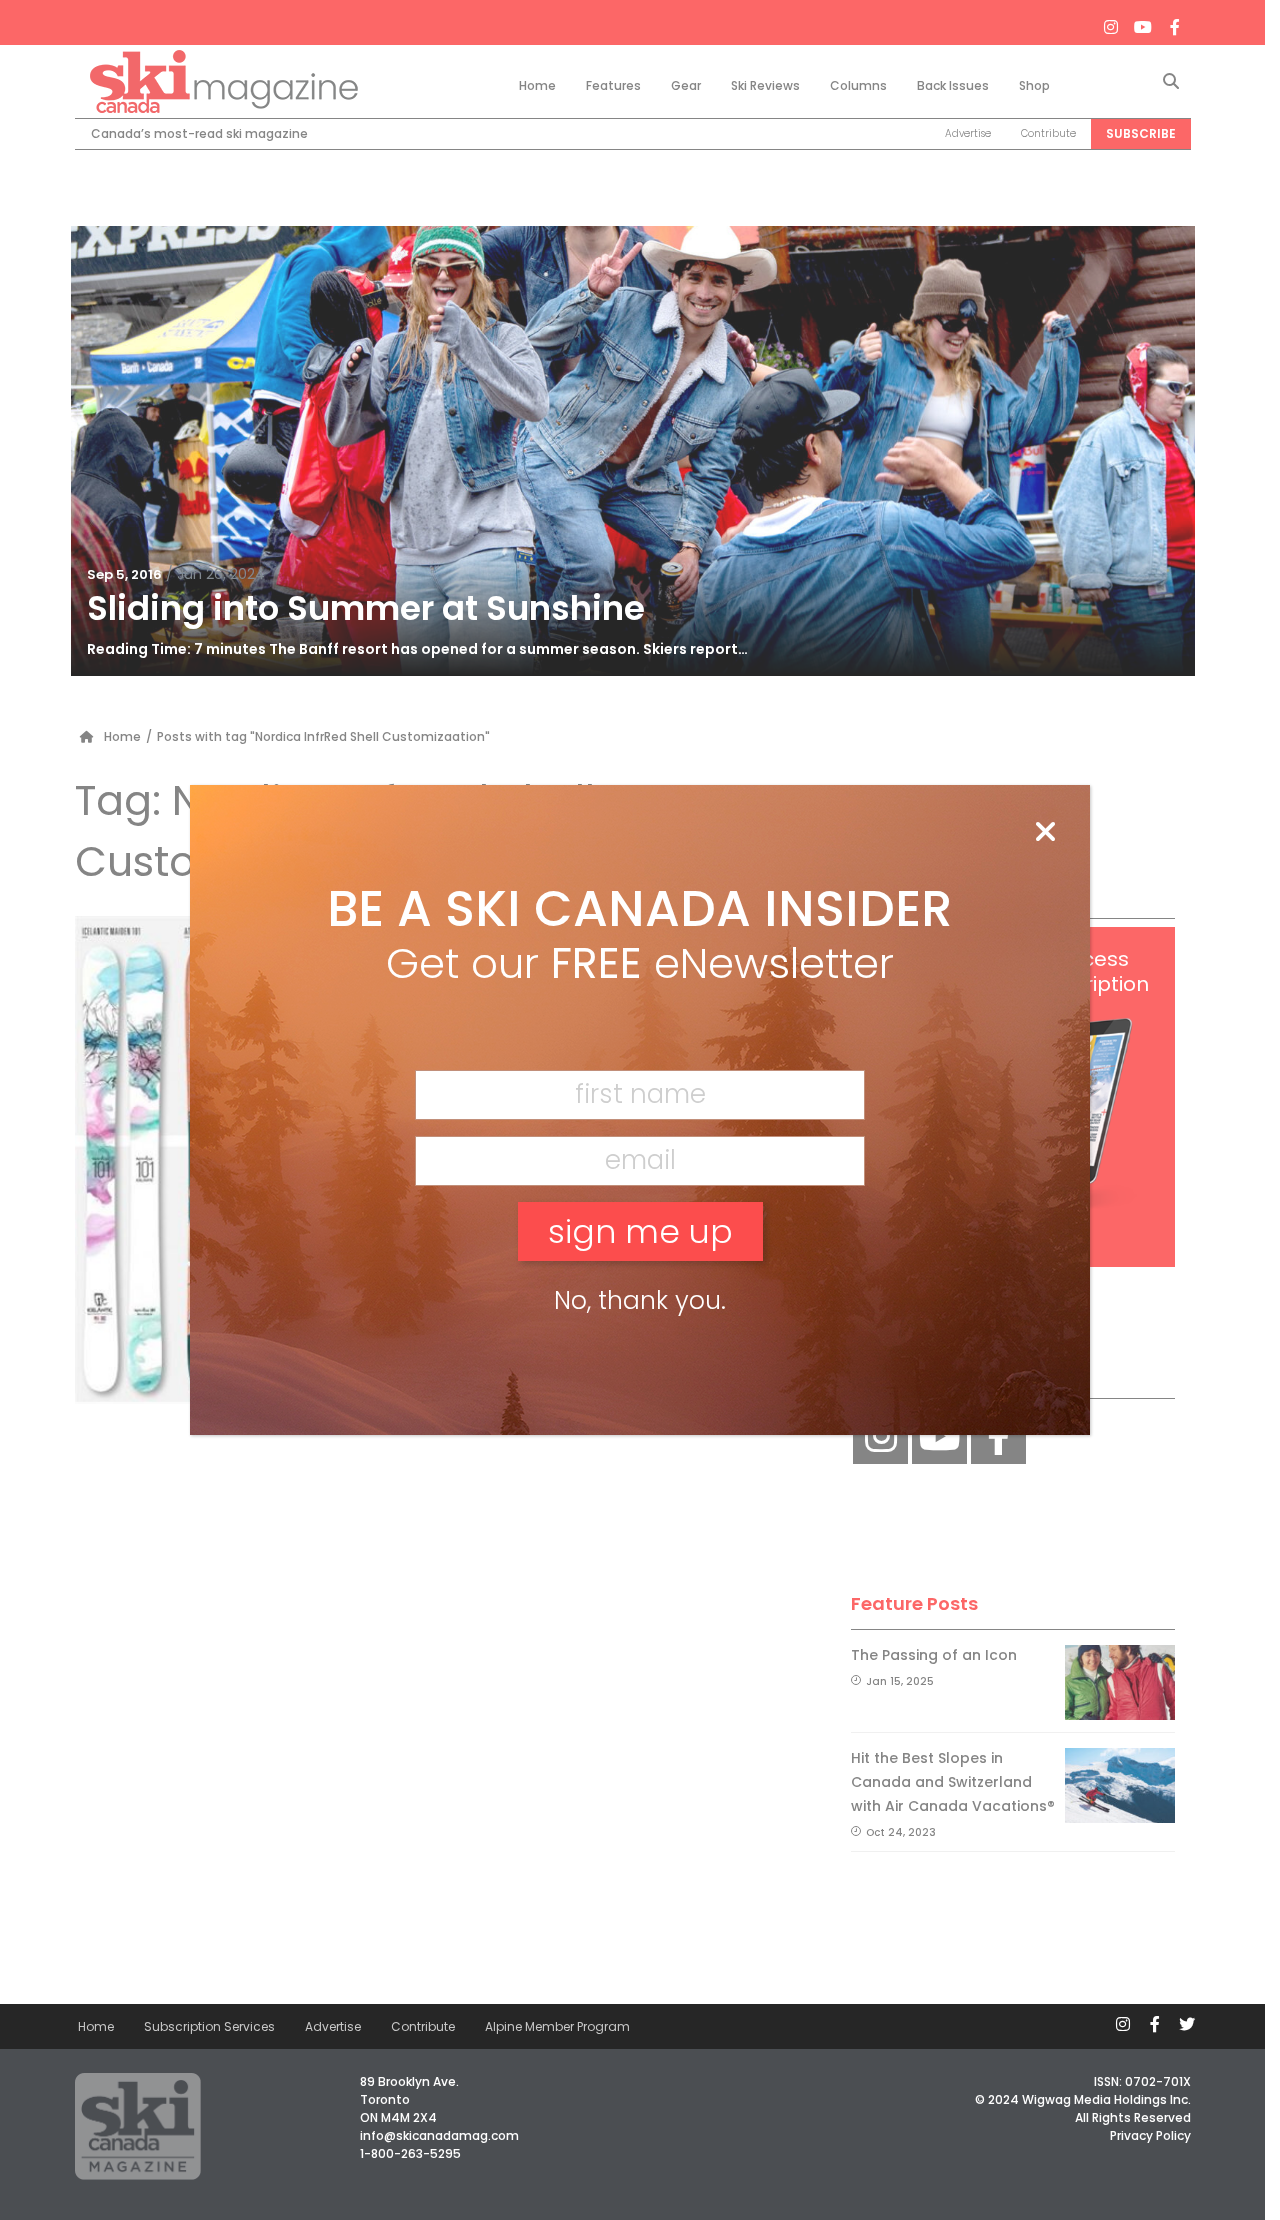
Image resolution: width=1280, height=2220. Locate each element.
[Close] (1045, 833)
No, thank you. (640, 1300)
